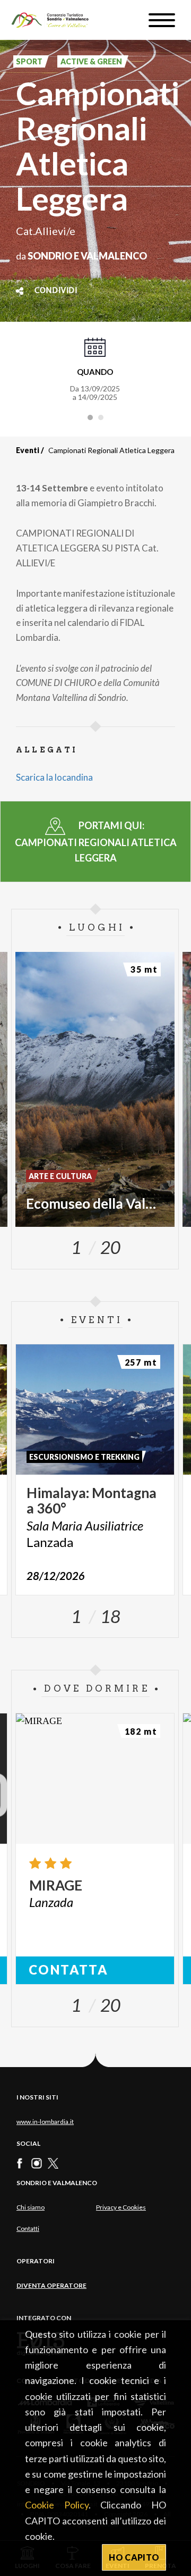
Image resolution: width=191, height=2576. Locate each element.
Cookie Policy (57, 2505)
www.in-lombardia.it (45, 2122)
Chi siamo (31, 2207)
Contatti (28, 2228)
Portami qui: (96, 841)
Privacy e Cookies (121, 2207)
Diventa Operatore (51, 2285)
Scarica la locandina (54, 777)
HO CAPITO (134, 2557)
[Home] (55, 20)
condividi (56, 291)
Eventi (28, 450)
